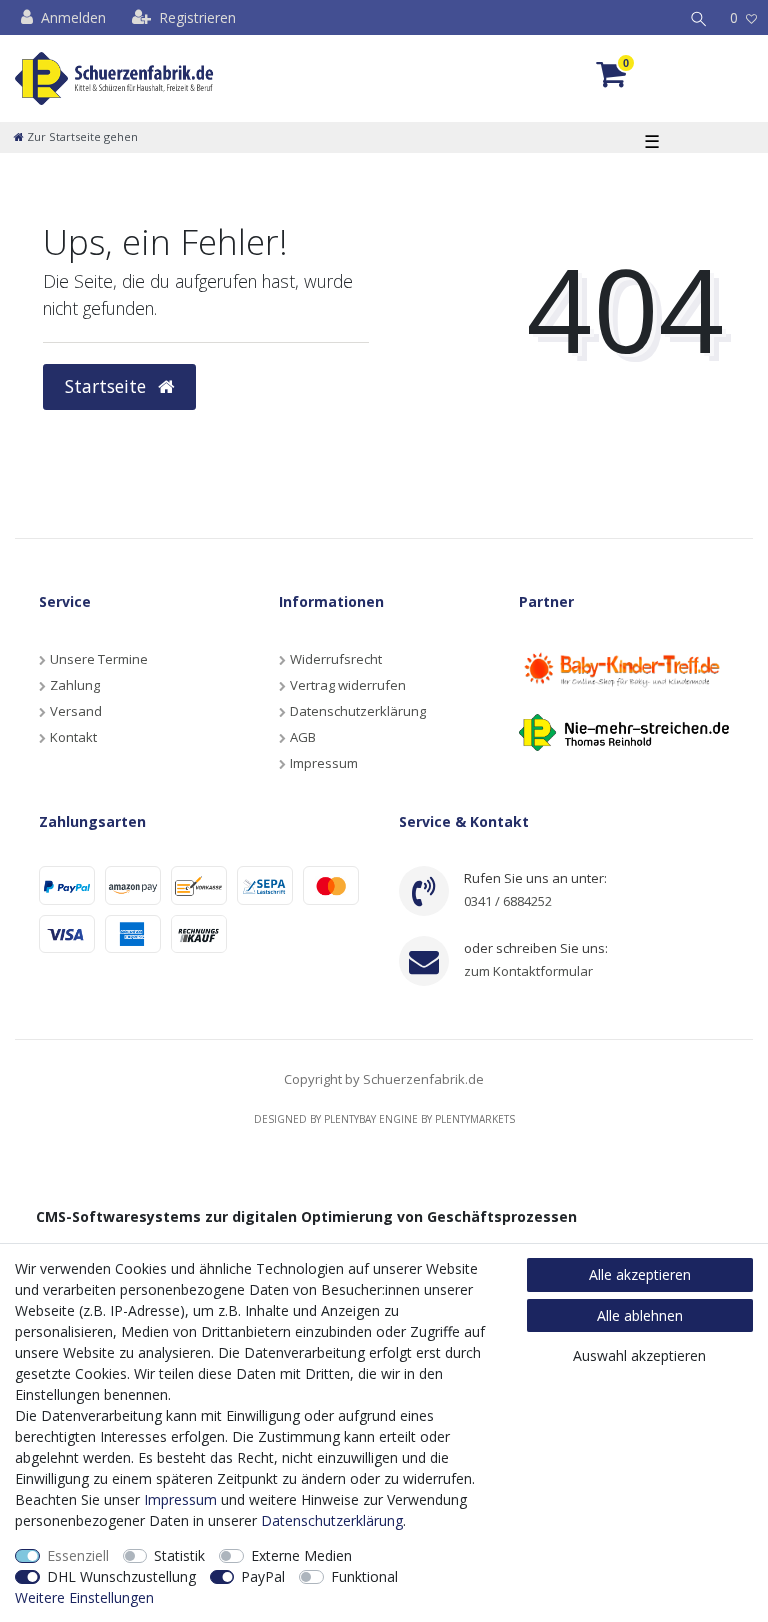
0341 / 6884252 (508, 901)
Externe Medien (301, 1555)
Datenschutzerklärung (358, 711)
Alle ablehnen (640, 1315)
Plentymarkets (475, 1119)
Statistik (179, 1555)
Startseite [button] (108, 386)
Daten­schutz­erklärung (332, 1520)
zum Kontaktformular (528, 971)
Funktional (364, 1576)
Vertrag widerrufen (348, 685)
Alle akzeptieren (640, 1274)
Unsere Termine (99, 659)
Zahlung (75, 685)
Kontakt (73, 737)
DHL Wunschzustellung (121, 1576)
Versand (76, 711)
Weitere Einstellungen (84, 1597)
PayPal (263, 1576)
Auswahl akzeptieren (639, 1355)
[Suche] (699, 17)
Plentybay (350, 1119)
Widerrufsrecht (336, 659)
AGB (303, 737)
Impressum (324, 763)
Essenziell (78, 1555)
